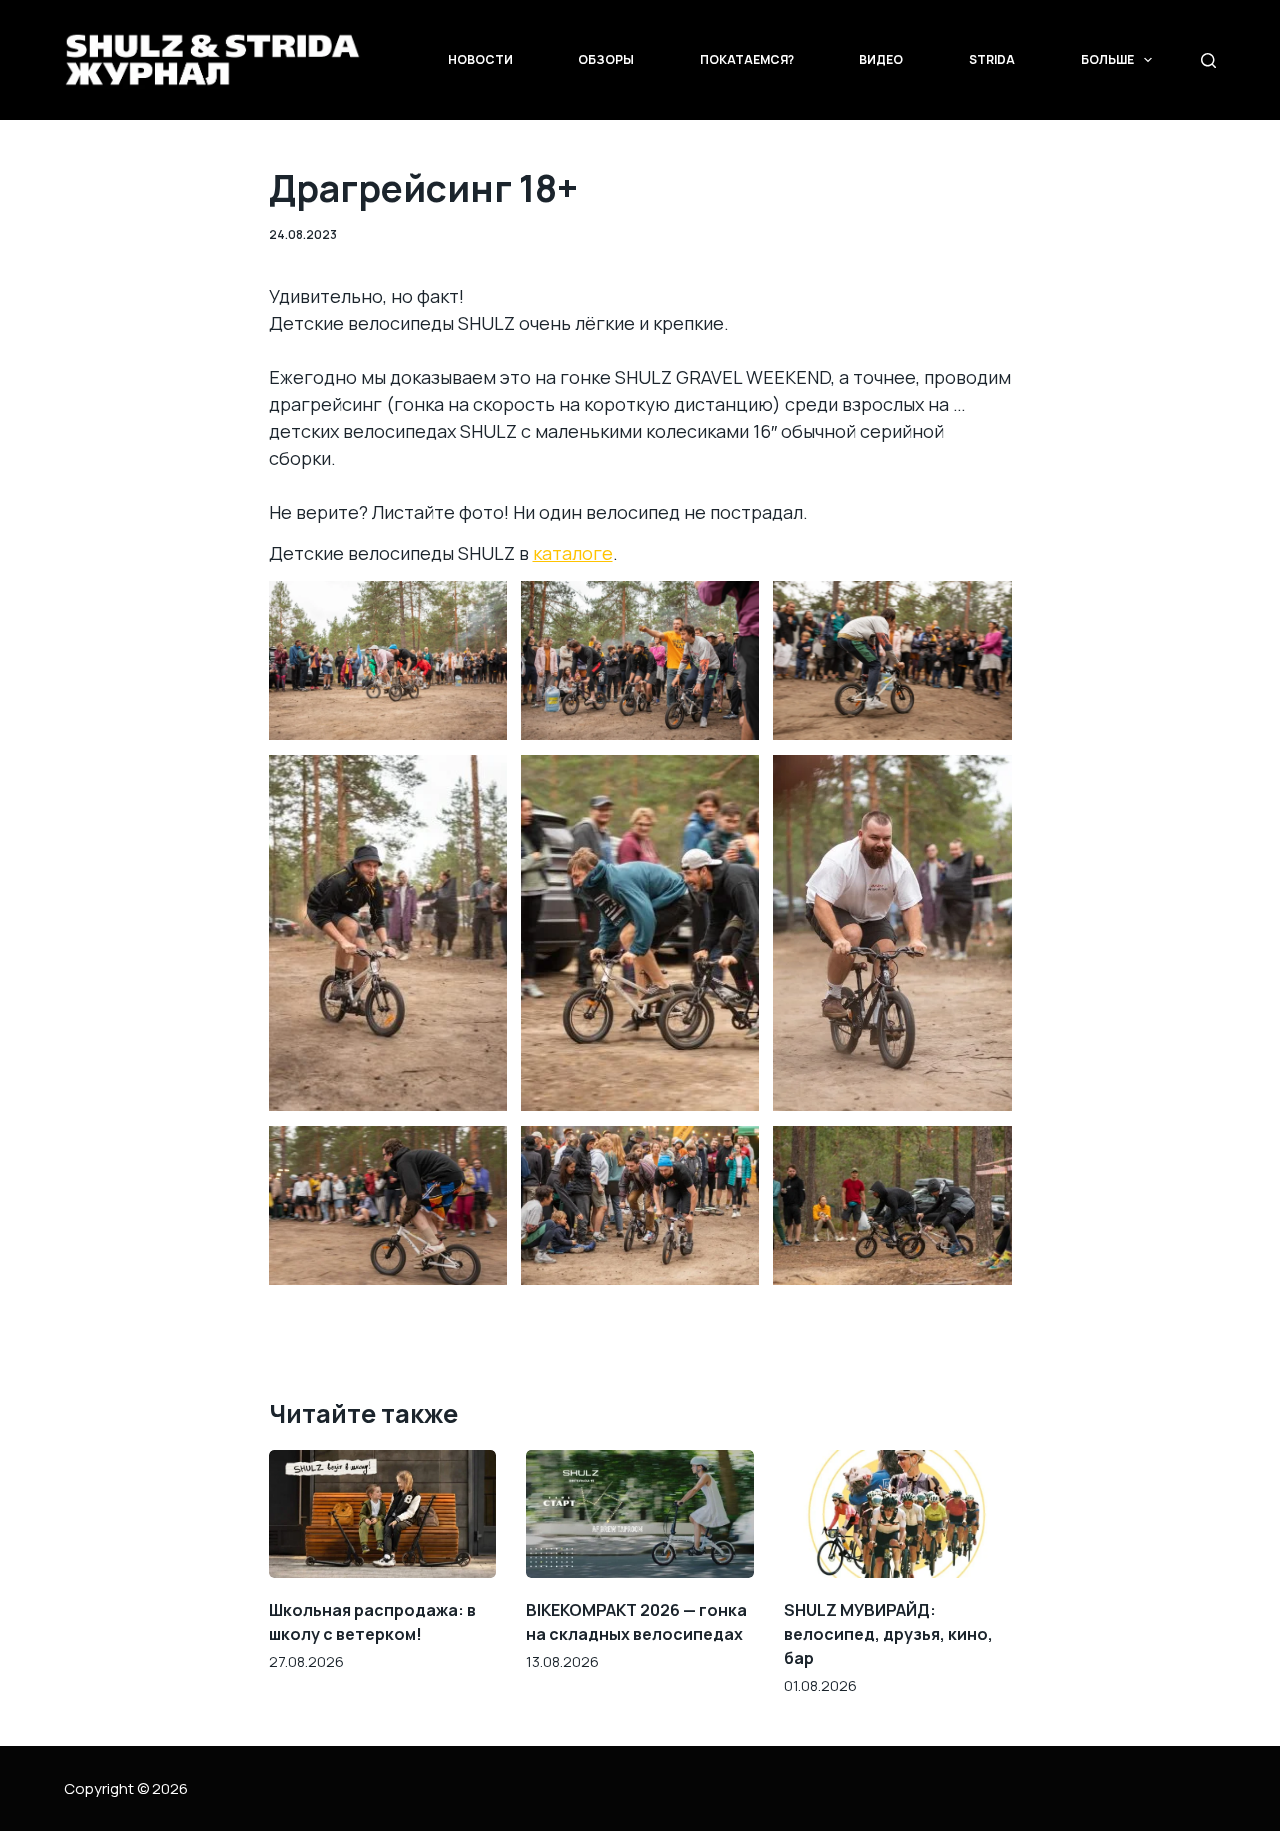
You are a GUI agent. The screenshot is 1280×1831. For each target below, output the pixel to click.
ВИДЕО (881, 59)
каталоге (573, 553)
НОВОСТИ (480, 59)
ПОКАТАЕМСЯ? (747, 59)
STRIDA (992, 59)
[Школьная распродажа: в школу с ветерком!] (383, 1514)
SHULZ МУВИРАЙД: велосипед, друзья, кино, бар (888, 1634)
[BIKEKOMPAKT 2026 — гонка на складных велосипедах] (640, 1514)
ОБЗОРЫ (606, 59)
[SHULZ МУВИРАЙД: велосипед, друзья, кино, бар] (898, 1514)
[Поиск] (1208, 60)
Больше (1107, 59)
